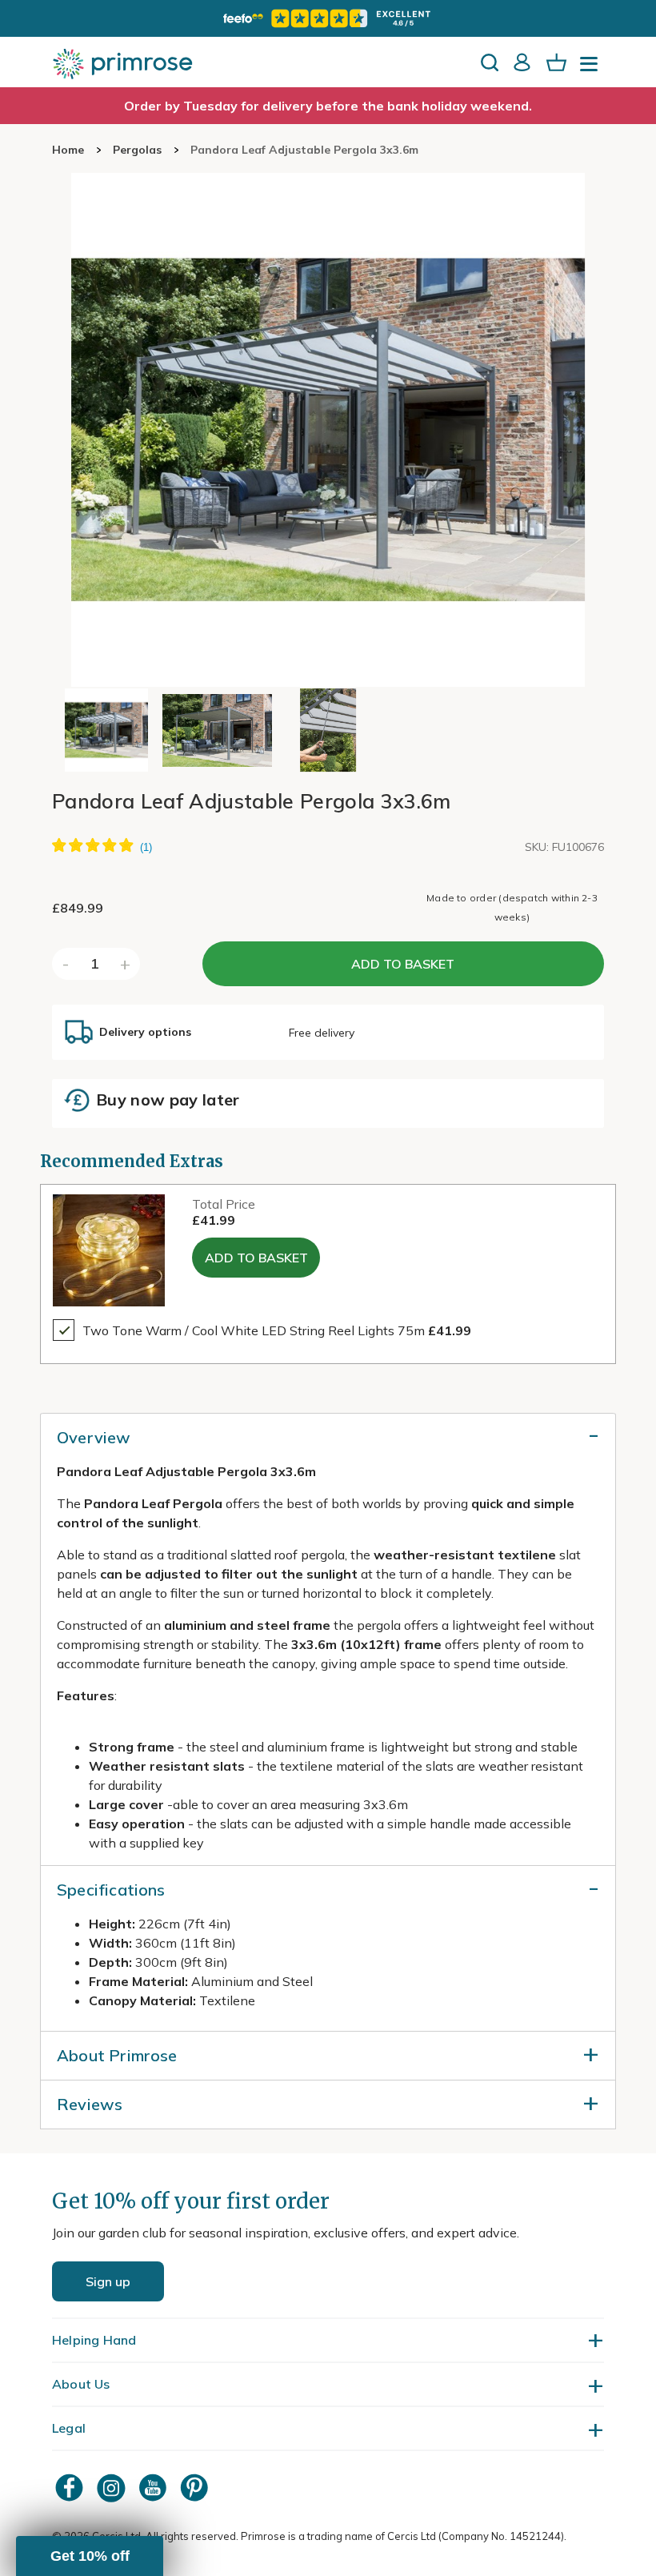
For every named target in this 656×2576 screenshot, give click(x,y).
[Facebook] (71, 2488)
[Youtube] (154, 2488)
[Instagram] (113, 2488)
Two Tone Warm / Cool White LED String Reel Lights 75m (277, 1330)
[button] (90, 2556)
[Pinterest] (196, 2488)
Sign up (108, 2281)
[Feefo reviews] (328, 18)
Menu (592, 69)
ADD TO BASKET (403, 964)
